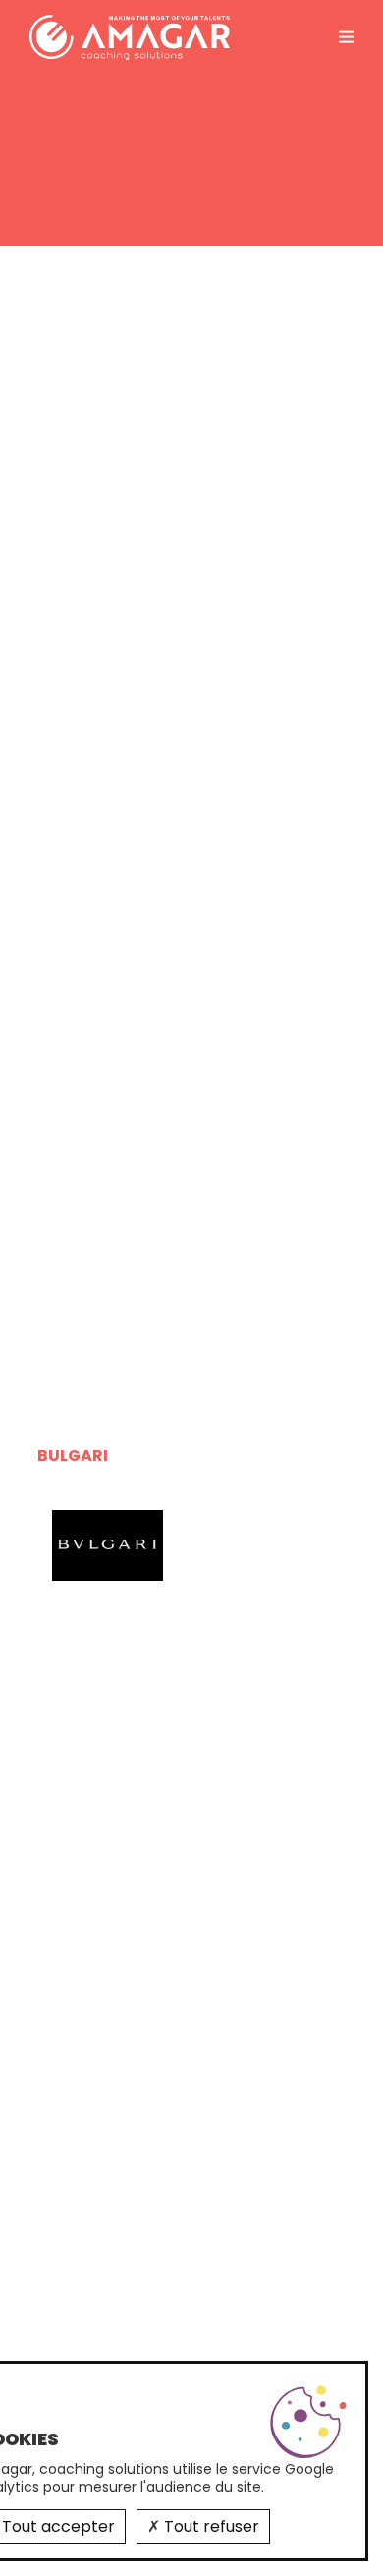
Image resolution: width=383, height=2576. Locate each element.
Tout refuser (210, 2526)
